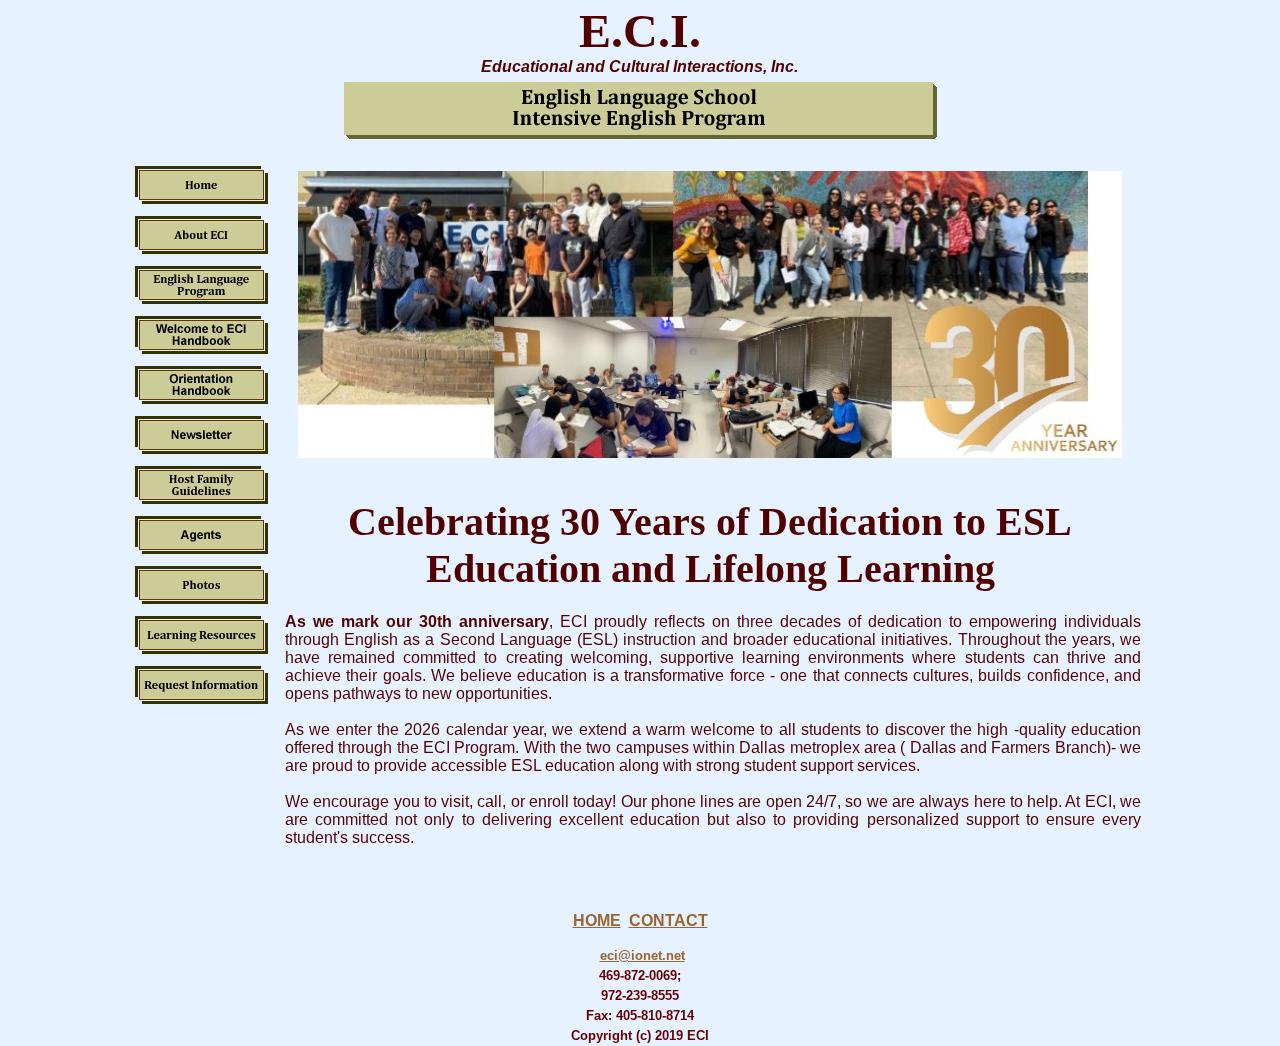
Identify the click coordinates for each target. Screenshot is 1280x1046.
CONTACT (668, 920)
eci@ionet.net (642, 955)
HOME (597, 920)
